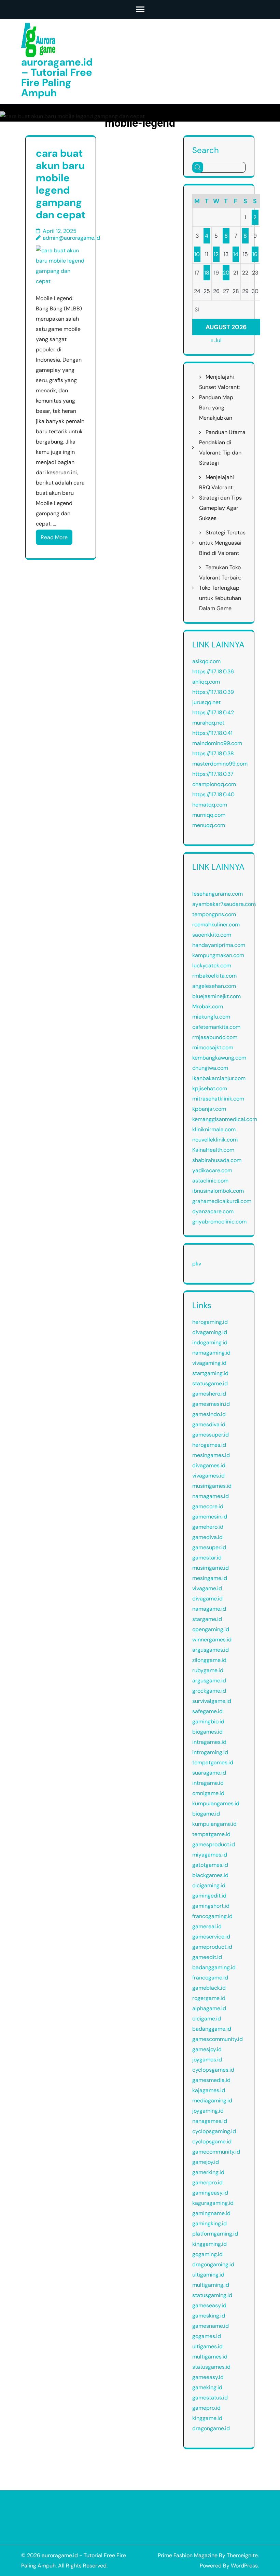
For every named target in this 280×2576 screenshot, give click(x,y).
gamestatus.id (210, 2398)
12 (216, 254)
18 (207, 273)
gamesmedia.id (211, 2080)
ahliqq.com (206, 682)
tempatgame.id (211, 1834)
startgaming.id (210, 1373)
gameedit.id (207, 1957)
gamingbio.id (208, 1721)
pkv (197, 1264)
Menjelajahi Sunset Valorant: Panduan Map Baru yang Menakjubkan (219, 397)
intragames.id (209, 1742)
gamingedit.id (209, 1896)
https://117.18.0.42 (213, 712)
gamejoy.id (206, 2162)
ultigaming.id (208, 2275)
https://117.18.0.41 (212, 733)
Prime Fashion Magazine (188, 2555)
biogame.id (206, 1814)
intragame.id (208, 1783)
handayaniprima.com (219, 945)
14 (236, 254)
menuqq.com (209, 825)
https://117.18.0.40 (213, 794)
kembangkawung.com (219, 1058)
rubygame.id (208, 1670)
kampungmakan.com (218, 955)
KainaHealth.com (213, 1150)
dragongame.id (211, 2428)
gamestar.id (207, 1558)
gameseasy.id (209, 2305)
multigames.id (210, 2357)
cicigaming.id (209, 1885)
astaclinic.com (210, 1181)
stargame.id (207, 1619)
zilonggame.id (209, 1660)
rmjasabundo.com (215, 1037)
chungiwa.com (210, 1068)
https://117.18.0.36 (213, 671)
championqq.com (214, 784)
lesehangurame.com (218, 894)
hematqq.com (210, 805)
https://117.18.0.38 (213, 753)
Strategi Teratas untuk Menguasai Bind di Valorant (222, 543)
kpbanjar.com (209, 1109)
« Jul (216, 340)
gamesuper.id (209, 1547)
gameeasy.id (208, 2377)
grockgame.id (209, 1691)
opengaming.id (211, 1629)
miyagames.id (210, 1855)
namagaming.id (211, 1353)
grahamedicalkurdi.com (222, 1201)
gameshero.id (209, 1394)
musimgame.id (211, 1568)
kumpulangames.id (216, 1803)
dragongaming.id (213, 2264)
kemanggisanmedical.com (225, 1119)
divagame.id (207, 1599)
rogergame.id (209, 1998)
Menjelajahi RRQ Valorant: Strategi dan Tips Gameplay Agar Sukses (220, 498)
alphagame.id (209, 2008)
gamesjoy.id (207, 2049)
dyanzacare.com (213, 1211)
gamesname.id (211, 2326)
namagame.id (209, 1609)
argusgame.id (209, 1681)
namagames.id (211, 1496)
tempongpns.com (214, 914)
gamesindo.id (209, 1414)
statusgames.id (211, 2367)
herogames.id (209, 1445)
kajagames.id (209, 2090)
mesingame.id (210, 1578)
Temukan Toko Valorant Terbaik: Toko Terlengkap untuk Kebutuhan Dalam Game (220, 588)
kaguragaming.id (213, 2203)
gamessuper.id (211, 1435)
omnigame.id (208, 1793)
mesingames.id (211, 1455)
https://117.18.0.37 (213, 774)
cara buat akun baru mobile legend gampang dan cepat (61, 184)
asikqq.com (206, 661)
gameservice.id (211, 1937)
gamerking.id (208, 2172)
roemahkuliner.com (216, 925)
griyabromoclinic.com (219, 1222)
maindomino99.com (217, 743)
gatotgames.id (210, 1865)
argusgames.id (211, 1650)
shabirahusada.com (217, 1160)
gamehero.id (208, 1527)
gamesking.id (209, 2316)
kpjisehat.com (210, 1088)
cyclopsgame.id (212, 2141)
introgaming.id (210, 1752)
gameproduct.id (212, 1947)
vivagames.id (208, 1476)
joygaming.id (208, 2111)
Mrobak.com (208, 1006)
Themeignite (242, 2555)
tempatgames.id (213, 1762)
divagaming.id (210, 1332)
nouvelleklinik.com (215, 1140)
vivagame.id (207, 1588)
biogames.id (207, 1732)
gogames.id (207, 2336)
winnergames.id (212, 1640)
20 (226, 273)
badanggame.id (212, 2029)
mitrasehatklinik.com (218, 1099)
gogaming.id (207, 2254)
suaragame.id (209, 1773)
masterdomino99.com (220, 764)
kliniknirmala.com (214, 1129)
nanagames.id (210, 2121)
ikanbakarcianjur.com (219, 1078)
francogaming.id (212, 1916)
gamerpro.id (207, 2182)
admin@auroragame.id (71, 238)
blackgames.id (210, 1875)
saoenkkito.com (212, 935)
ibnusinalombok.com (218, 1191)
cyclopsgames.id (213, 2070)
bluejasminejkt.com (216, 996)
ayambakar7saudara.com (224, 904)
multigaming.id (211, 2285)
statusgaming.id (212, 2295)
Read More (54, 537)
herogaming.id (210, 1322)
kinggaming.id (209, 2244)
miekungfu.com (211, 1017)
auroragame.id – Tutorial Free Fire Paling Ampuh (57, 77)
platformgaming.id (215, 2234)
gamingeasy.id (210, 2193)
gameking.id (207, 2387)
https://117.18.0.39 (213, 692)
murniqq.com (209, 815)
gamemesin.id (210, 1517)
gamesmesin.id (211, 1404)
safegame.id (207, 1711)
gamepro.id (206, 2408)
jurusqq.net (206, 702)
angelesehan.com (214, 986)
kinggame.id (207, 2418)
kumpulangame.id (214, 1824)
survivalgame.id (212, 1701)
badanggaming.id (214, 1967)
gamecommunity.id (216, 2152)
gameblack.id (209, 1988)
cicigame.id (207, 2019)
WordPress (244, 2566)
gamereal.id (207, 1926)
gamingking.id (209, 2223)
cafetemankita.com (216, 1027)
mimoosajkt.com (213, 1047)
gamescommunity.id (218, 2039)
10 (197, 254)
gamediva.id (207, 1537)
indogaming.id (210, 1342)
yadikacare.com (212, 1170)
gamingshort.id (211, 1906)
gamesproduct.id (214, 1844)
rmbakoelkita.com (214, 976)
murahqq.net (208, 723)
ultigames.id (207, 2346)
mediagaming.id (212, 2101)
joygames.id (207, 2060)
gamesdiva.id (209, 1424)
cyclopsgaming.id (214, 2131)
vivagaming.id (209, 1363)
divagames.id (209, 1465)
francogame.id (210, 1978)
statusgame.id (210, 1383)
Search (206, 150)
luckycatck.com (212, 965)
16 (255, 254)
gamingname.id (211, 2213)
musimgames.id (212, 1486)
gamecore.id (208, 1506)
